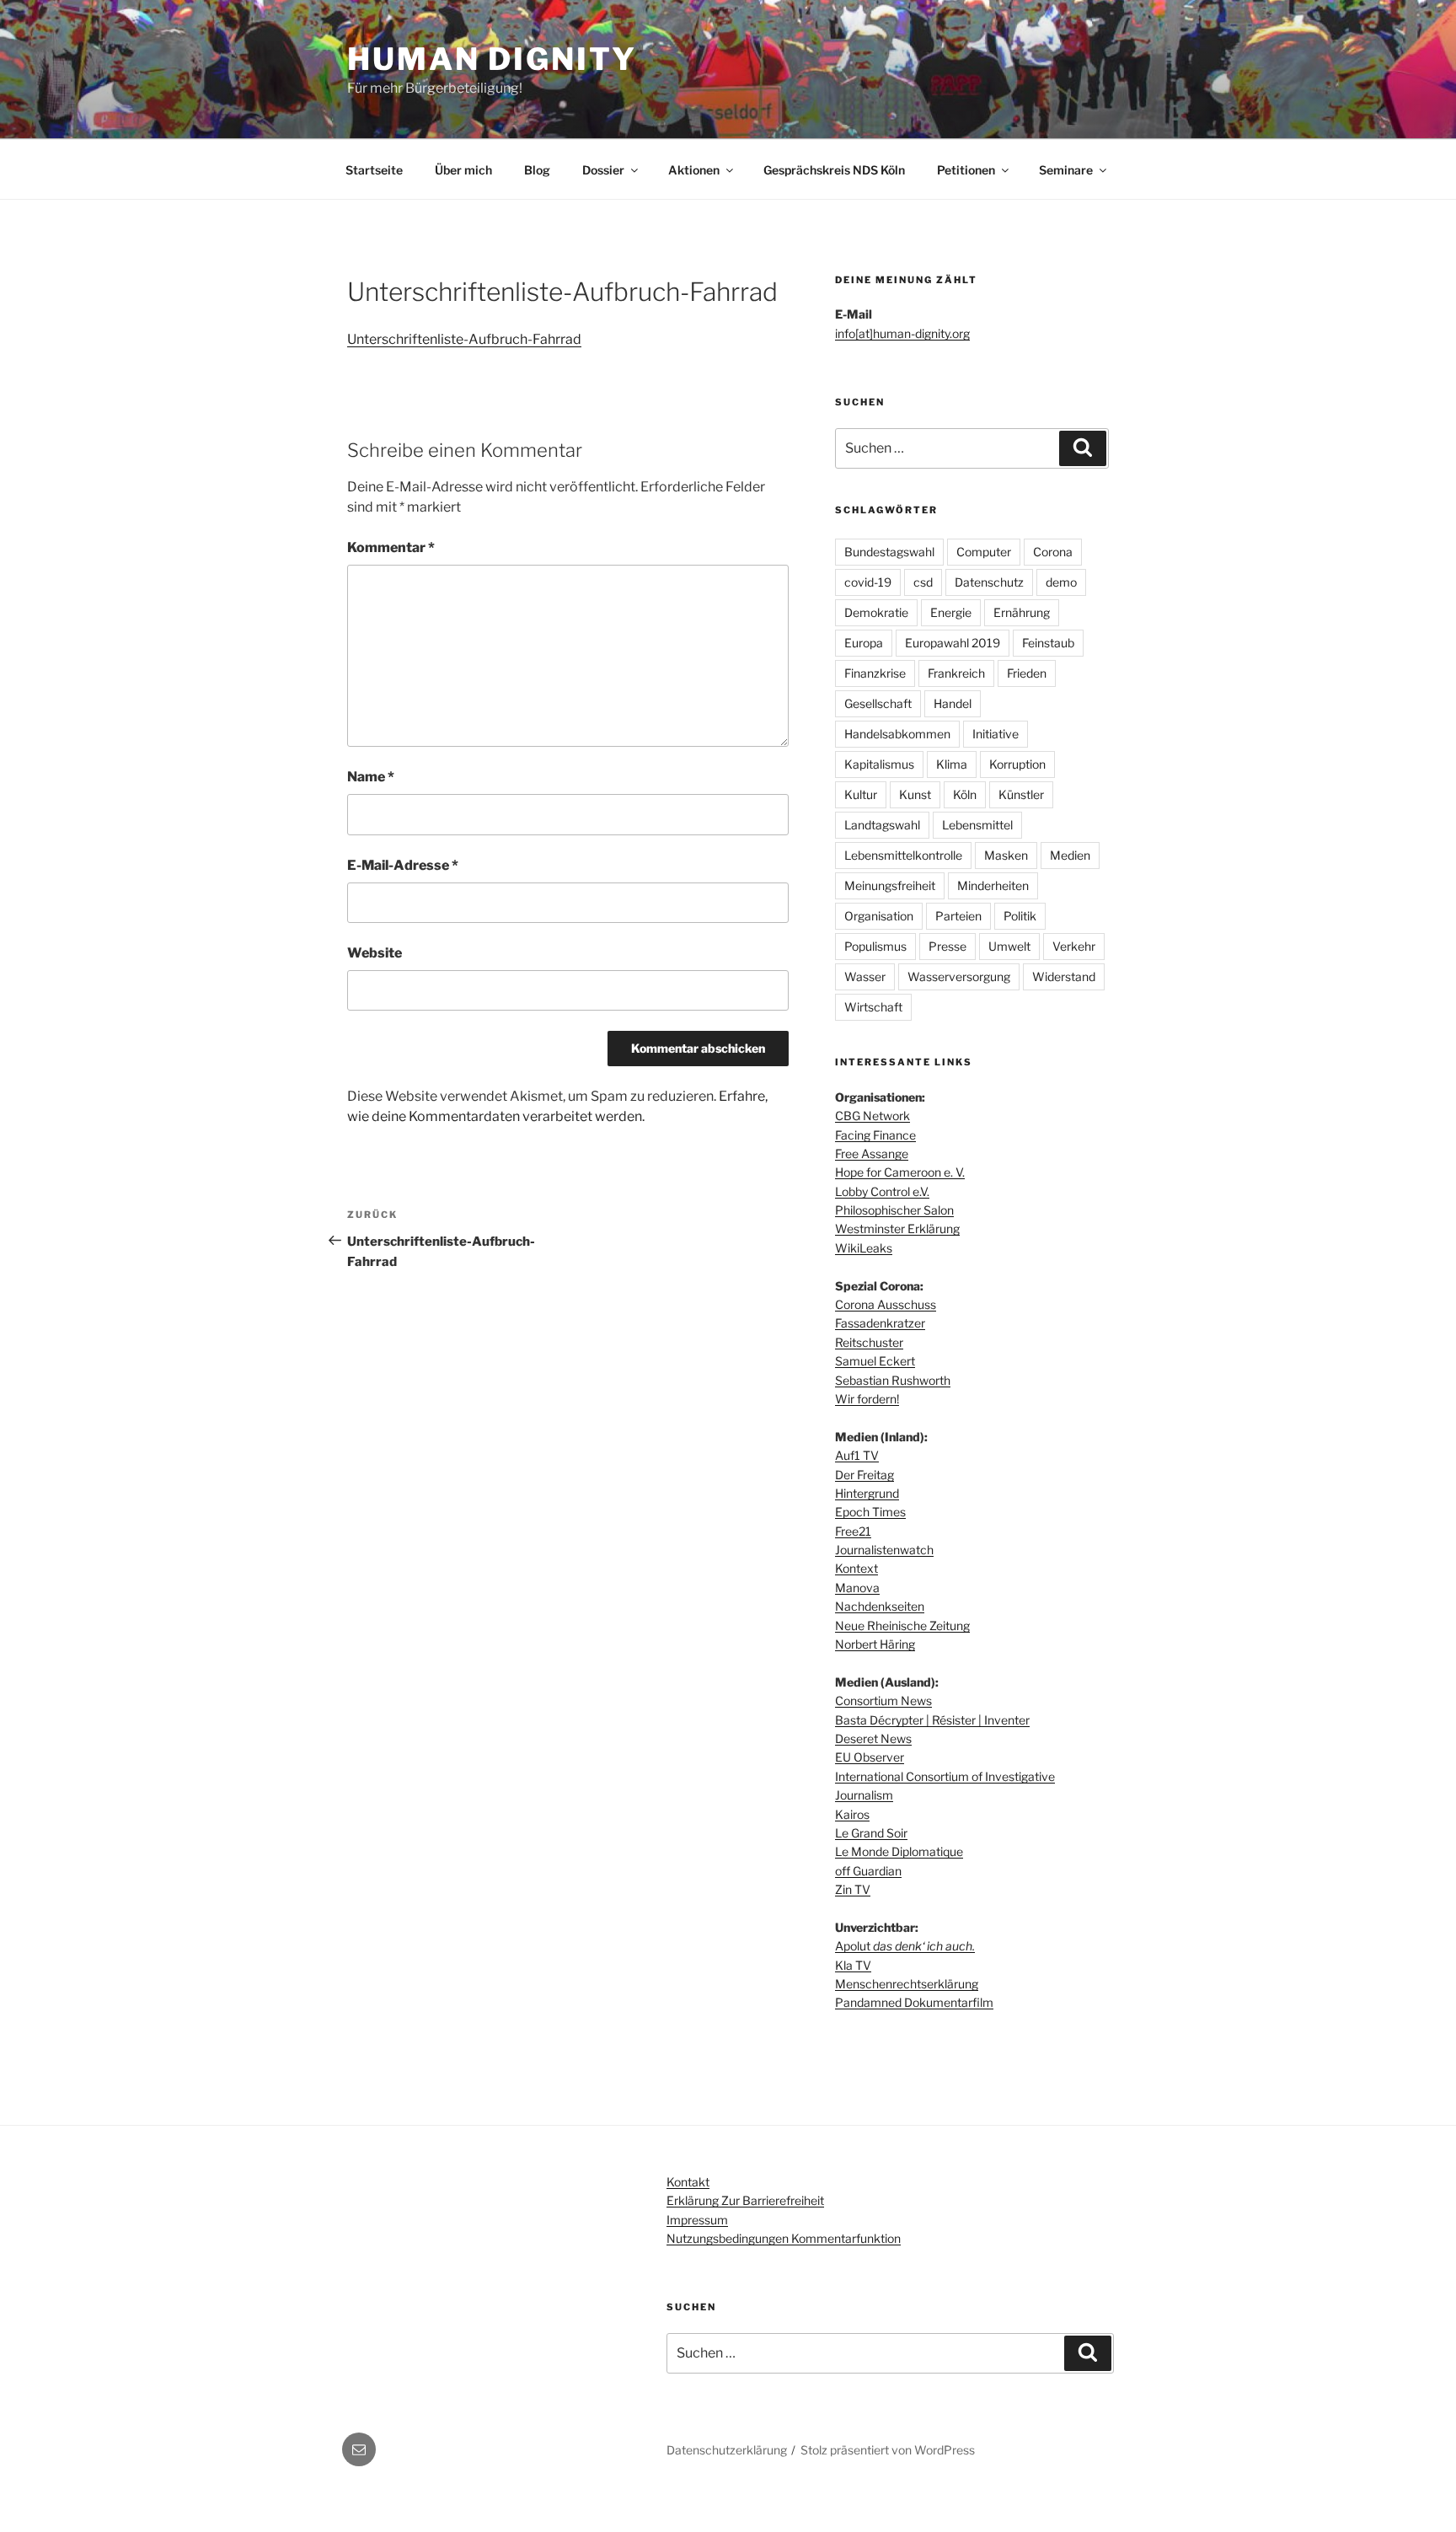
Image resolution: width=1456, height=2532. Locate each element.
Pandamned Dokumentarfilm (914, 2002)
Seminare (1066, 170)
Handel (953, 703)
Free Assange (872, 1153)
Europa (864, 643)
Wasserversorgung (959, 976)
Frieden (1027, 673)
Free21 (853, 1531)
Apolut (905, 1946)
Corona (1053, 552)
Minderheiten (993, 885)
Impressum (697, 2220)
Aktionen (694, 170)
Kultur (861, 794)
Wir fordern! (867, 1399)
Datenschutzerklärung (727, 2450)
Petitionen (966, 170)
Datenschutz (989, 582)
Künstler (1021, 794)
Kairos (852, 1814)
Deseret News (873, 1738)
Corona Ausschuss (886, 1304)
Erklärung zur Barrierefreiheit (745, 2200)
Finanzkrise (875, 673)
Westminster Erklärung (897, 1228)
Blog (537, 170)
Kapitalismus (879, 764)
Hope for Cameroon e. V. (900, 1172)
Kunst (915, 794)
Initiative (996, 734)
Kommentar (391, 547)
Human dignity (492, 59)
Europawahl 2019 (953, 643)
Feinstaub (1048, 643)
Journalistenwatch (884, 1550)
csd (923, 582)
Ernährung (1022, 612)
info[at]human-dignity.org (902, 333)
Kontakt (688, 2182)
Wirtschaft (873, 1007)
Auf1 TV (857, 1455)
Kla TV (853, 1965)
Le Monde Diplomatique (899, 1851)
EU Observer (870, 1757)
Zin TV (853, 1889)
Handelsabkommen (897, 734)
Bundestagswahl (889, 552)
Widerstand (1064, 976)
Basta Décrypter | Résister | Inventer (932, 1720)
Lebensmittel (977, 825)
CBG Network (873, 1116)
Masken (1006, 855)
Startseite (374, 170)
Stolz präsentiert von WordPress (888, 2450)
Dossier (603, 170)
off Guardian (868, 1871)
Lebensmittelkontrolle (903, 855)
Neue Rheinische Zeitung (902, 1625)
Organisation (879, 916)
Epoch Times (870, 1512)
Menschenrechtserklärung (907, 1984)
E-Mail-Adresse (403, 865)
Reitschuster (869, 1342)
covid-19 (868, 582)
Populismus (875, 946)
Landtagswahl (882, 825)
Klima (952, 764)
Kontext (856, 1568)
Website (375, 953)
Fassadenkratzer (880, 1323)
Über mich (463, 170)
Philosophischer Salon (894, 1210)
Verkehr (1074, 946)
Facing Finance (875, 1135)
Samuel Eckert (875, 1361)
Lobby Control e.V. (882, 1191)
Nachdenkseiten (880, 1606)
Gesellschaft (878, 703)
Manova (857, 1588)
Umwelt (1009, 946)
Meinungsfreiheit (890, 885)
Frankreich (956, 673)
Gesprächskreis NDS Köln (834, 170)
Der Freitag (864, 1475)
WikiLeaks (864, 1248)
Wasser (865, 976)
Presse (947, 946)
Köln (965, 794)
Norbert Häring (875, 1644)
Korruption (1017, 764)
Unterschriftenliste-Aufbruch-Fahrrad (464, 339)
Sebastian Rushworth (893, 1380)
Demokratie (876, 612)
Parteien (958, 916)
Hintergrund (867, 1493)
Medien (1070, 855)
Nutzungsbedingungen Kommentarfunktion (784, 2238)
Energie (951, 612)
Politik (1020, 916)
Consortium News (883, 1701)
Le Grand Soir (871, 1833)
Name (371, 777)
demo (1061, 582)
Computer (984, 552)
